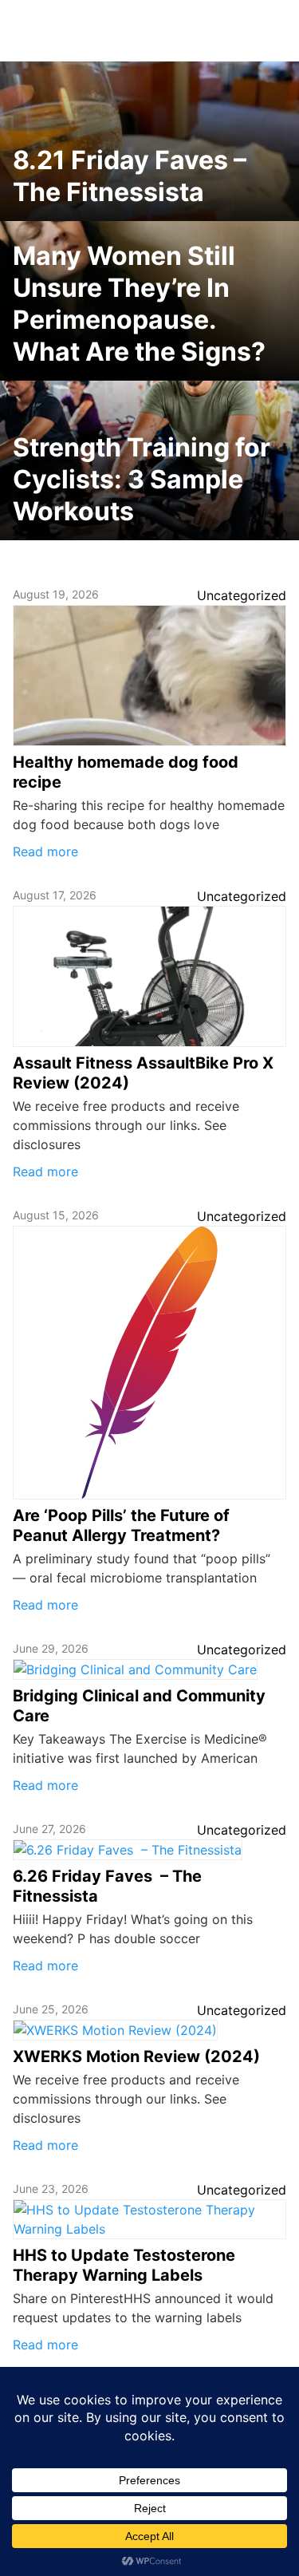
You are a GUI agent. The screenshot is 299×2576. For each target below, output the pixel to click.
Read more (45, 851)
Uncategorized (242, 595)
